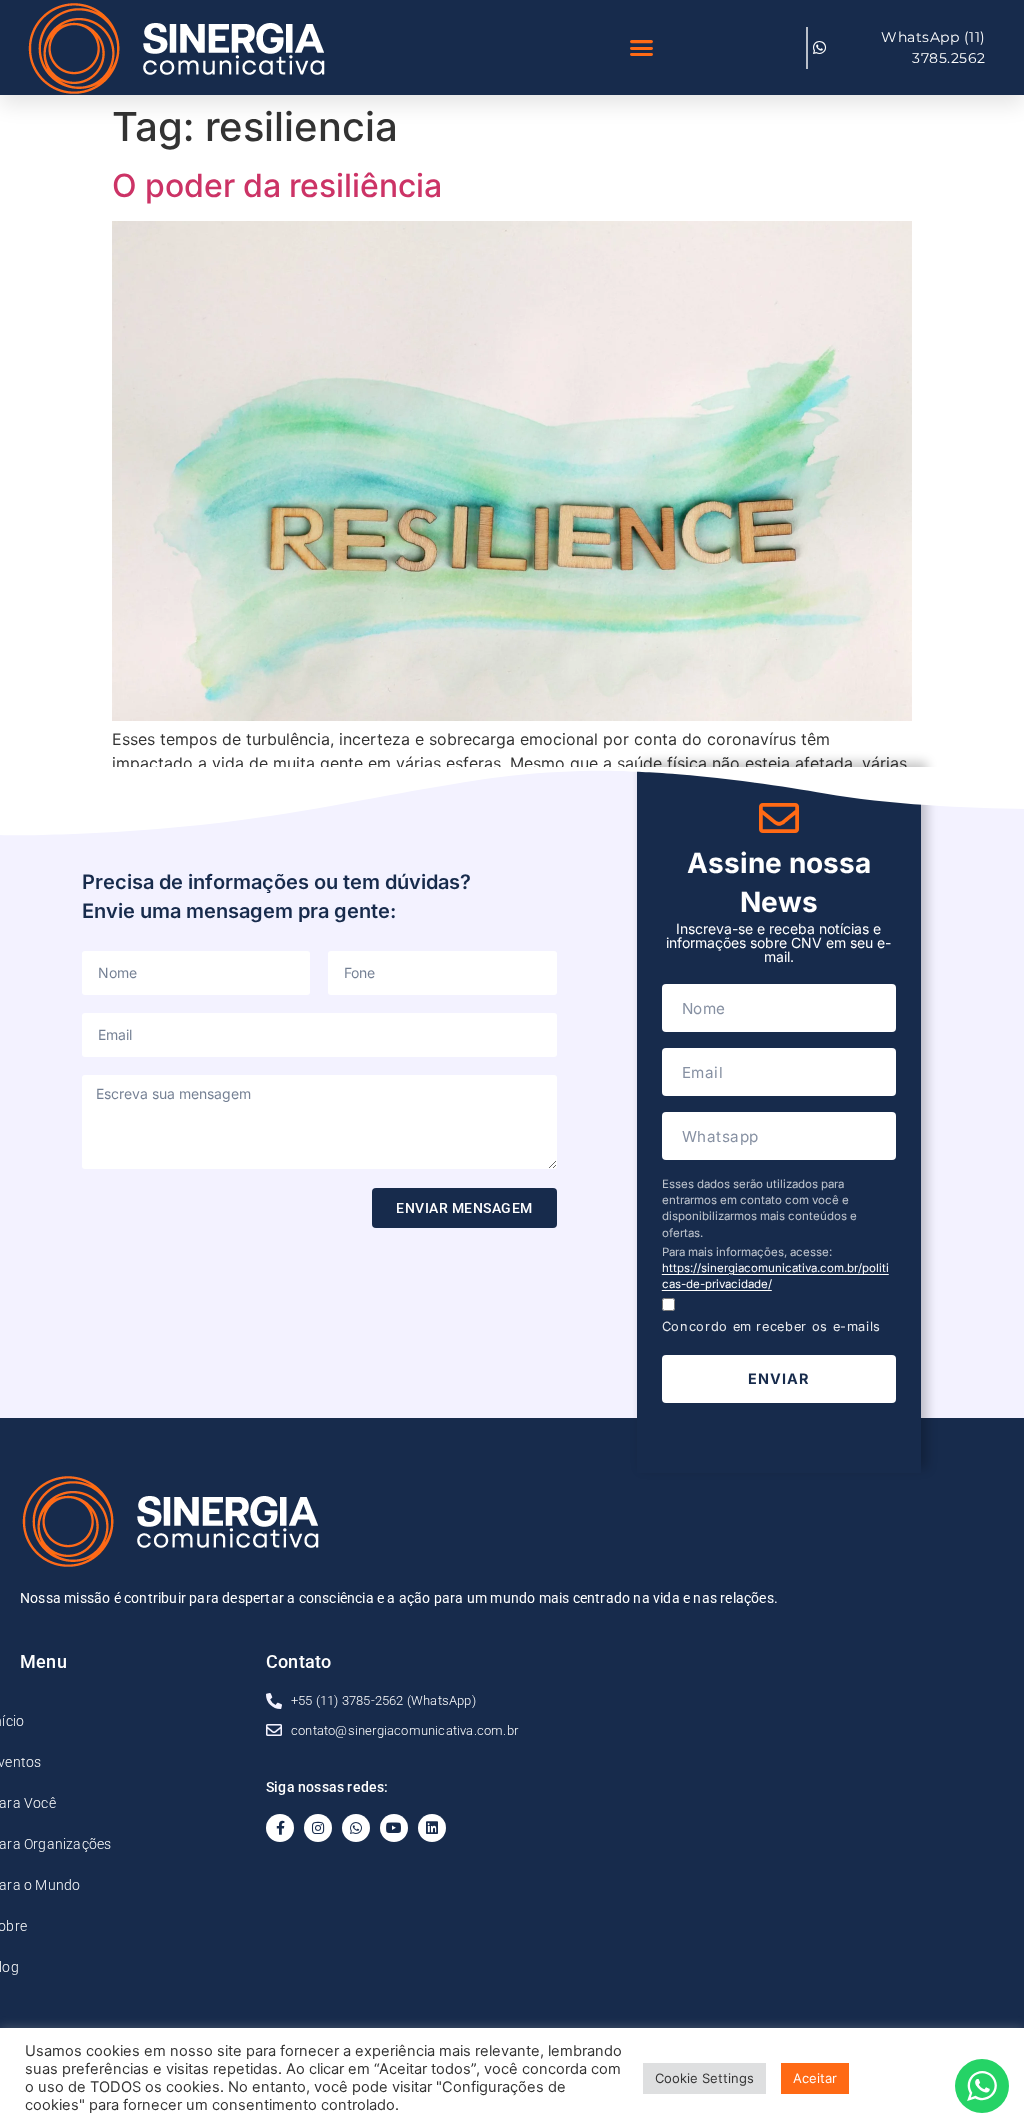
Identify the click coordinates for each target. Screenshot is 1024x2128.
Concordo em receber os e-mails (771, 1326)
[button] (642, 48)
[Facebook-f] (280, 1828)
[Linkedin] (432, 1828)
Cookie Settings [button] (704, 2078)
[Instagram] (318, 1828)
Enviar (779, 1378)
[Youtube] (394, 1828)
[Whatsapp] (356, 1828)
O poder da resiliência (277, 185)
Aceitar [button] (815, 2078)
